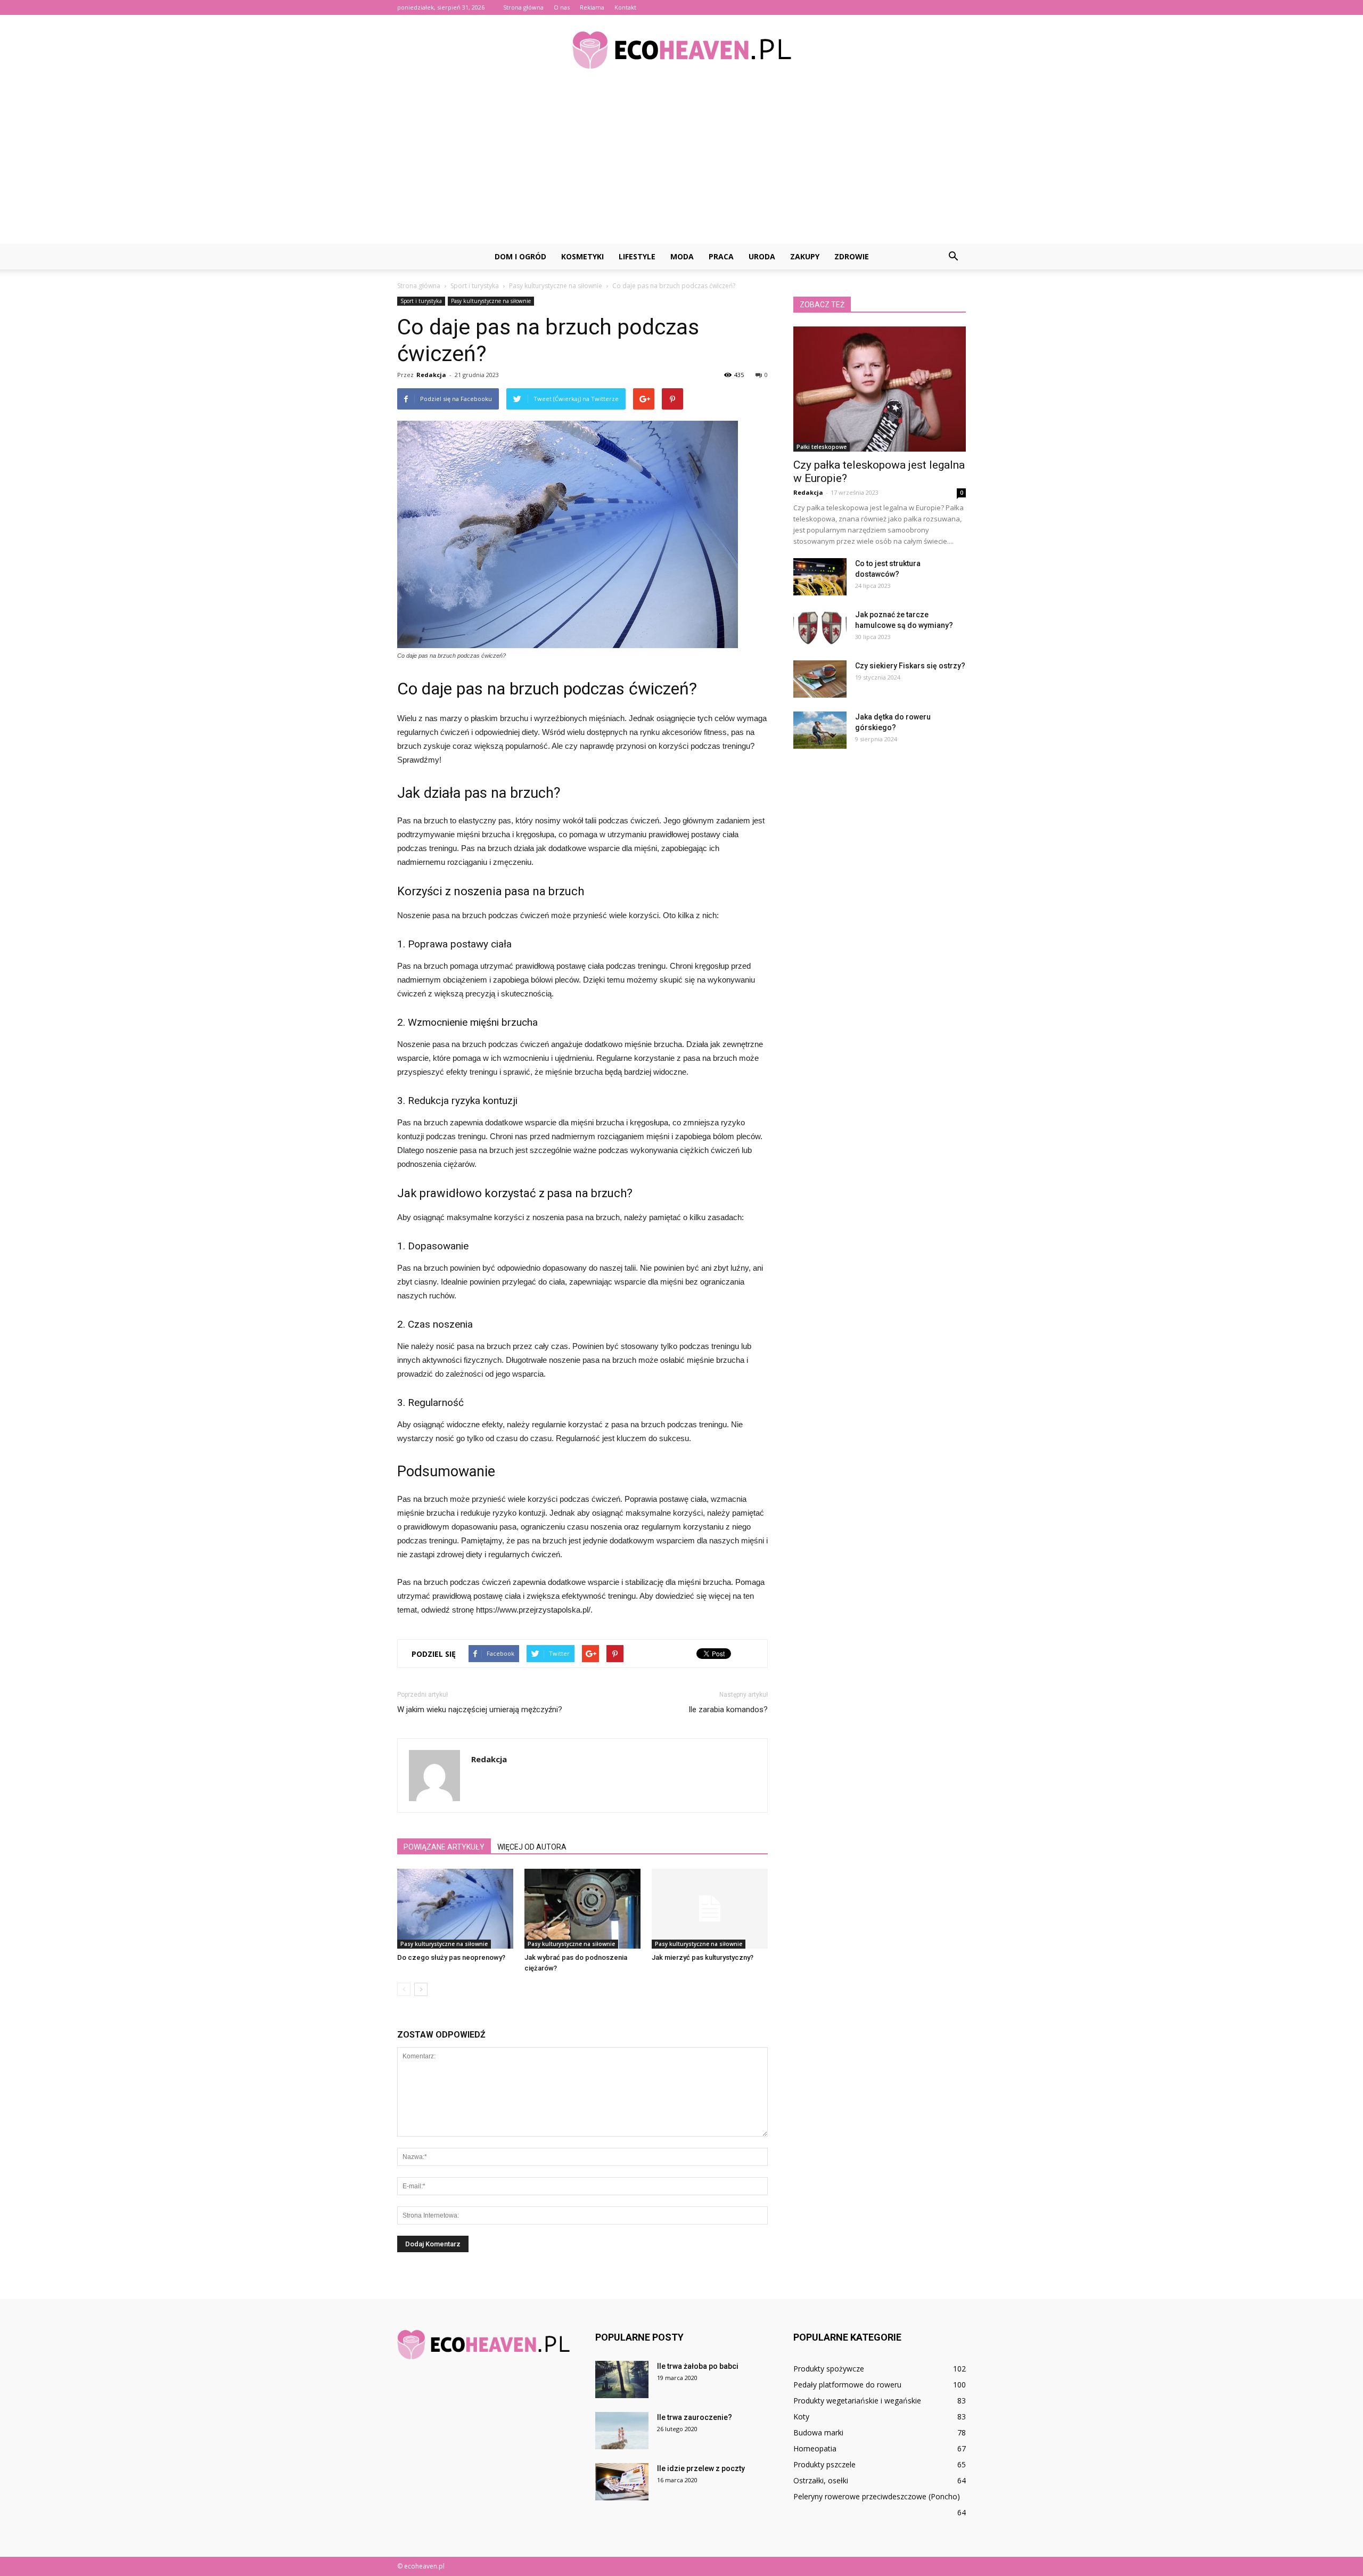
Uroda (762, 256)
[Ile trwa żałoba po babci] (622, 2379)
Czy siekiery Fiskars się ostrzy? (910, 666)
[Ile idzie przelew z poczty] (622, 2482)
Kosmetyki (582, 256)
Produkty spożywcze (829, 2369)
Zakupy (805, 256)
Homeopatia (815, 2448)
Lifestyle (637, 256)
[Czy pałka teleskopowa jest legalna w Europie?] (880, 389)
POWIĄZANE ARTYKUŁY (444, 1847)
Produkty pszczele (824, 2464)
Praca (721, 256)
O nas (562, 7)
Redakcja (431, 375)
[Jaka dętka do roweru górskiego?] (820, 730)
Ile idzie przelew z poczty (701, 2468)
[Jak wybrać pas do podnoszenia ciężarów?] (582, 1909)
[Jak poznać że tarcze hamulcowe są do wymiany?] (820, 628)
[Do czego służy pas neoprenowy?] (455, 1909)
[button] (953, 257)
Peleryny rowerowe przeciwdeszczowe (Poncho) (877, 2496)
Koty (801, 2416)
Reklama (592, 7)
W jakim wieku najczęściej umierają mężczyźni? (480, 1710)
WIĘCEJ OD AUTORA (532, 1847)
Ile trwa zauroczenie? (695, 2417)
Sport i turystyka (421, 301)
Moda (682, 256)
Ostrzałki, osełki (821, 2480)
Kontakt (625, 7)
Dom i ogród (520, 256)
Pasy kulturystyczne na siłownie (491, 301)
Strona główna (523, 7)
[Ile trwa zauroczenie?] (622, 2431)
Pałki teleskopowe (822, 447)
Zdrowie (852, 256)
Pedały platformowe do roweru (847, 2385)
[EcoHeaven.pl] (681, 50)
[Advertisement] (681, 164)
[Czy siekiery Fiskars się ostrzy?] (820, 679)
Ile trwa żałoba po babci (698, 2366)
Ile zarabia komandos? (728, 1710)
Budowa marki (818, 2432)
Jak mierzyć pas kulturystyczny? (703, 1957)
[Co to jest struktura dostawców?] (820, 577)
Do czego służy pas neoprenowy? (451, 1957)
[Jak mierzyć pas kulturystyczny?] (710, 1909)
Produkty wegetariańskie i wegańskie (857, 2401)
